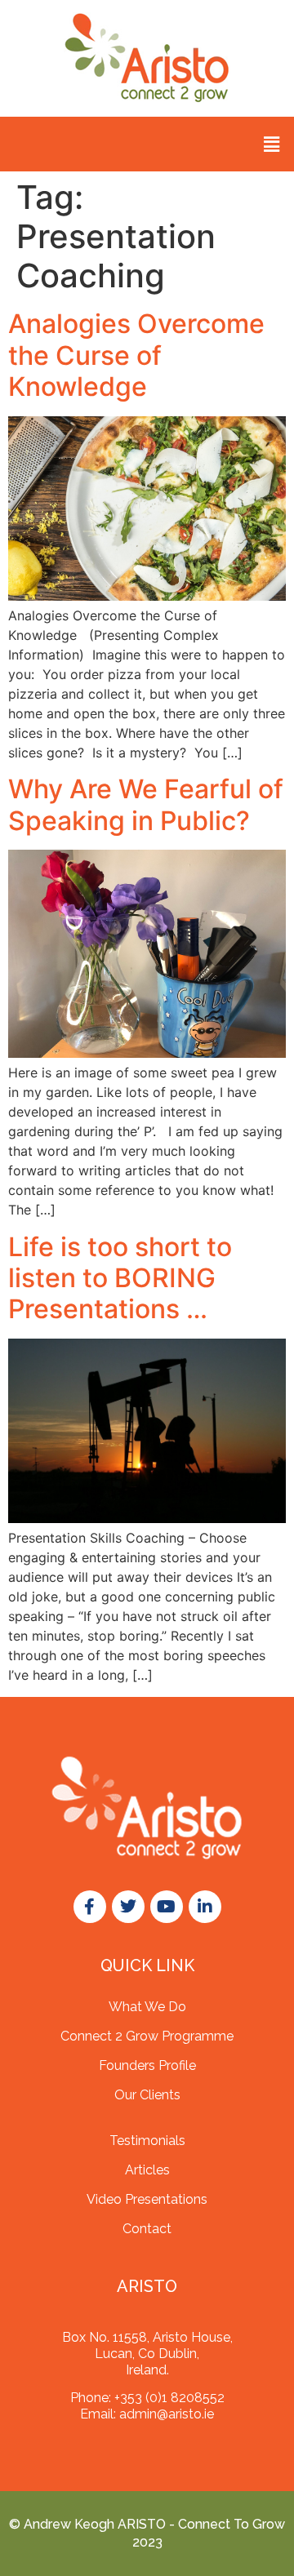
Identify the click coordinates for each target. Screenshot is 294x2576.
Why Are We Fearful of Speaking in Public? (146, 804)
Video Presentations (147, 2199)
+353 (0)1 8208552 (169, 2398)
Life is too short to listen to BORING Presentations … (120, 1278)
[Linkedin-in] (205, 1907)
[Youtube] (167, 1907)
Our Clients (147, 2095)
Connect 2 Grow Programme (147, 2036)
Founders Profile (147, 2065)
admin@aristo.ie (167, 2414)
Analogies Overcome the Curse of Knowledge (136, 355)
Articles (147, 2170)
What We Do (147, 2007)
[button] (272, 144)
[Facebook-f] (90, 1907)
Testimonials (147, 2141)
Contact (147, 2229)
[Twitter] (128, 1907)
